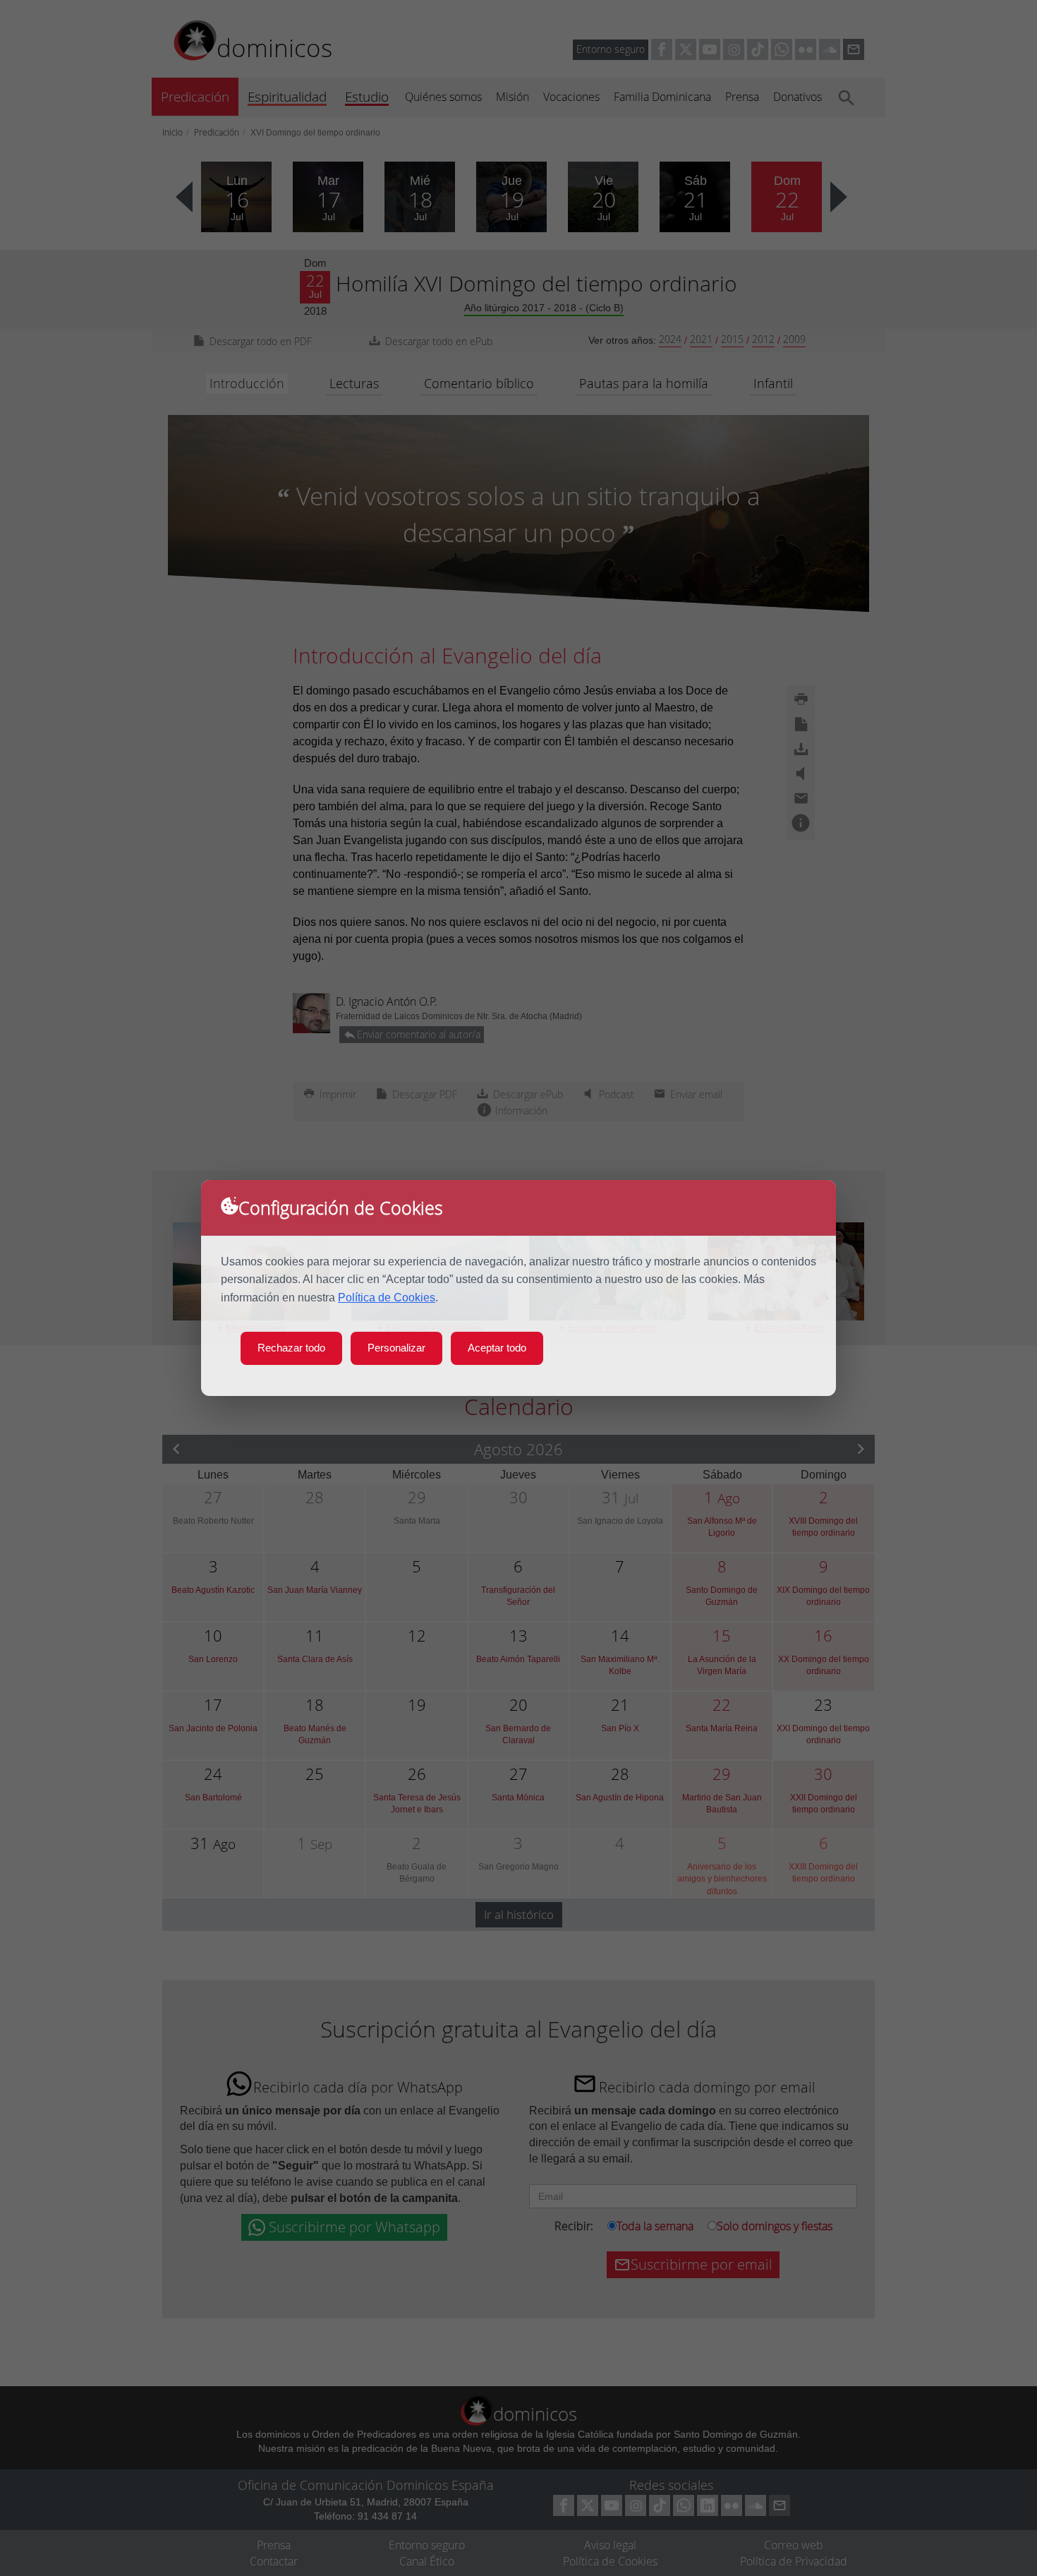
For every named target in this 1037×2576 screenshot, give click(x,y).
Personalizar (396, 1348)
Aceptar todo (497, 1348)
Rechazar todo (291, 1348)
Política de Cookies (387, 1298)
